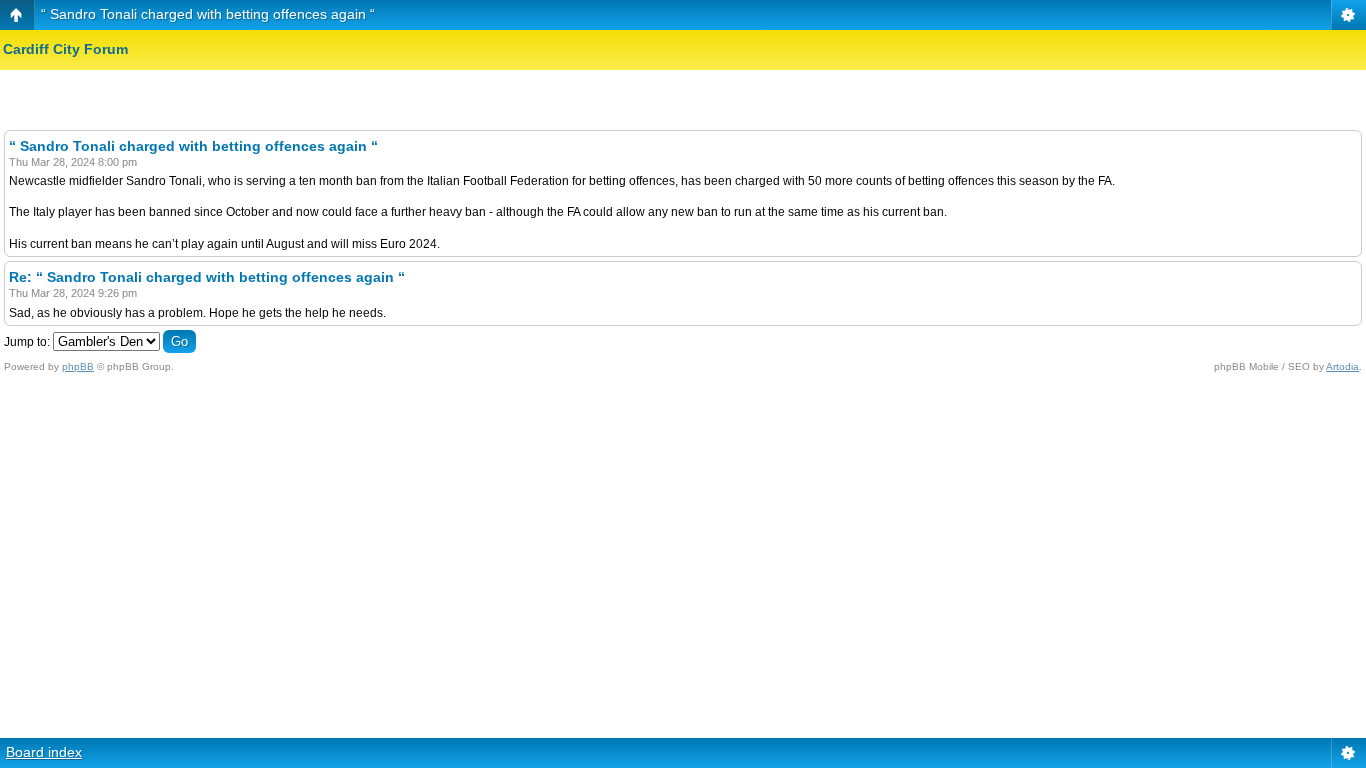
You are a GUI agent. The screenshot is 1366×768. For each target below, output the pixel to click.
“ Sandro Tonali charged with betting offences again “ (208, 14)
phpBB (78, 366)
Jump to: (27, 342)
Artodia (1342, 366)
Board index (44, 752)
